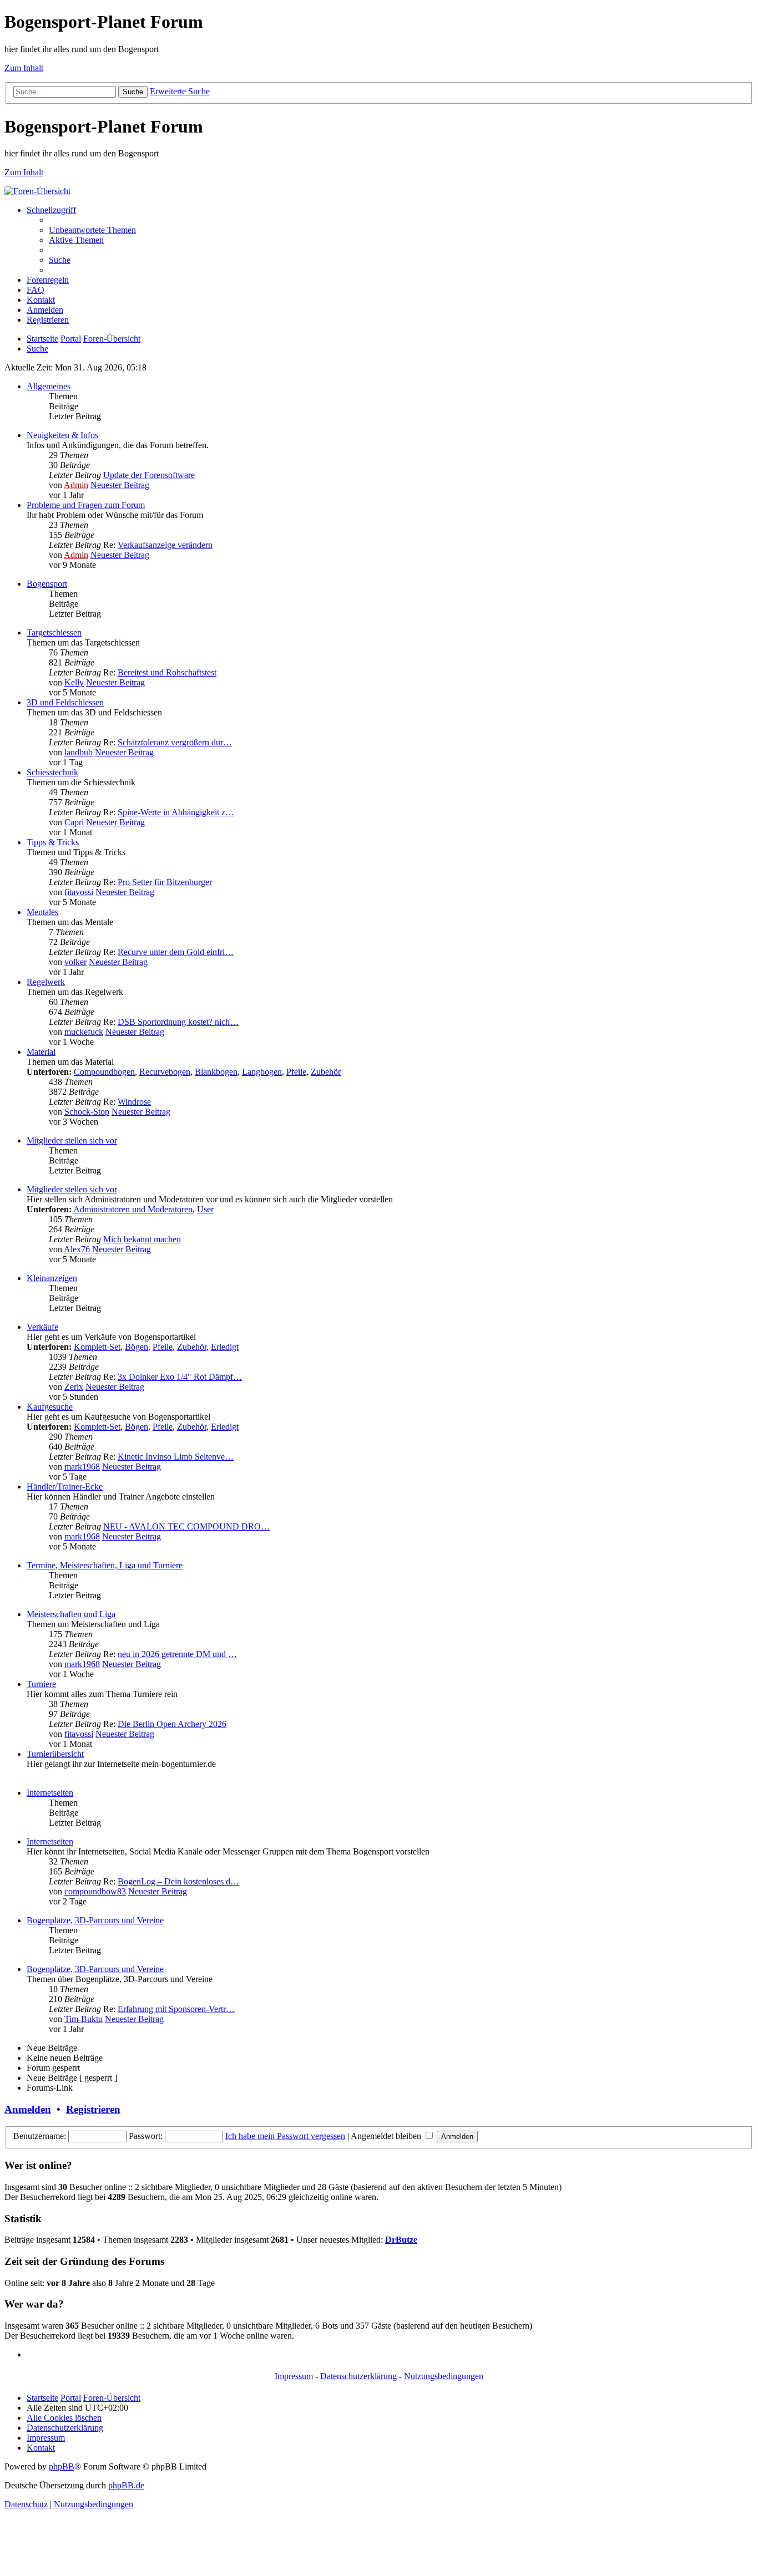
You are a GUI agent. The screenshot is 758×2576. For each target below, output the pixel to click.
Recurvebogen (165, 1072)
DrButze (401, 2240)
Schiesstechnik (52, 772)
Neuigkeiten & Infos (62, 435)
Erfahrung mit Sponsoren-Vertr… (176, 2009)
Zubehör (326, 1072)
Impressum (294, 2376)
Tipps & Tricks (53, 842)
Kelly (74, 682)
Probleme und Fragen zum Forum (86, 505)
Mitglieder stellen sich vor (72, 1140)
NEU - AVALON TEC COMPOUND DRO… (186, 1526)
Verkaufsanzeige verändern (165, 545)
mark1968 (82, 1467)
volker (75, 962)
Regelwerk (46, 982)
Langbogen (262, 1072)
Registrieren (93, 2109)
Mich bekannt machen (142, 1239)
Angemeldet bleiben (387, 2136)
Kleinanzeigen (52, 1278)
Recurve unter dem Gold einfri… (176, 952)
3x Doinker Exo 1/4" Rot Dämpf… (180, 1377)
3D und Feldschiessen (65, 702)
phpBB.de (126, 2485)
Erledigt (225, 1347)
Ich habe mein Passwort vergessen (285, 2136)
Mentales (42, 912)
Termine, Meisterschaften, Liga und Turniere (105, 1565)
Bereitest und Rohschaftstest (167, 672)
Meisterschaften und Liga (71, 1614)
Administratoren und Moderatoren (133, 1209)
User (205, 1209)
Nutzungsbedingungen (444, 2376)
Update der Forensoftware (149, 475)
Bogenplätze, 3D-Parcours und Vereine (95, 1920)
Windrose (134, 1102)
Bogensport (47, 584)
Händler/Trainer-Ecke (65, 1487)
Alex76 (77, 1249)
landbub (79, 752)
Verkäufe (42, 1327)
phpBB (62, 2466)
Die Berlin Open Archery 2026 (172, 1724)
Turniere (41, 1684)
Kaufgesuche (50, 1407)
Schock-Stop (87, 1112)
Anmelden (28, 2109)
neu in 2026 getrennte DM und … (177, 1654)
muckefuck (84, 1032)
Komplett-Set (97, 1347)
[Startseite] (37, 191)
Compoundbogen (104, 1072)
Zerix (74, 1387)
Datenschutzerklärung (358, 2376)
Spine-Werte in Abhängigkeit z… (176, 812)
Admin (76, 485)
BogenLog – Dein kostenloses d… (178, 1881)
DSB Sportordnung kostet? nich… (178, 1022)
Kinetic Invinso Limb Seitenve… (176, 1457)
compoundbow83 (95, 1891)
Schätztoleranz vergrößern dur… (175, 742)
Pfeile (296, 1072)
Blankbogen (216, 1072)
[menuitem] (92, 230)
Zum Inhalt (24, 68)
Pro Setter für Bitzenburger (165, 882)
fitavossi (79, 892)
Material (41, 1052)
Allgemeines (49, 386)
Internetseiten (50, 1793)
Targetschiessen (54, 632)
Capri (74, 822)
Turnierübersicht (55, 1754)
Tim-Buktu (84, 2019)
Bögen (137, 1347)
